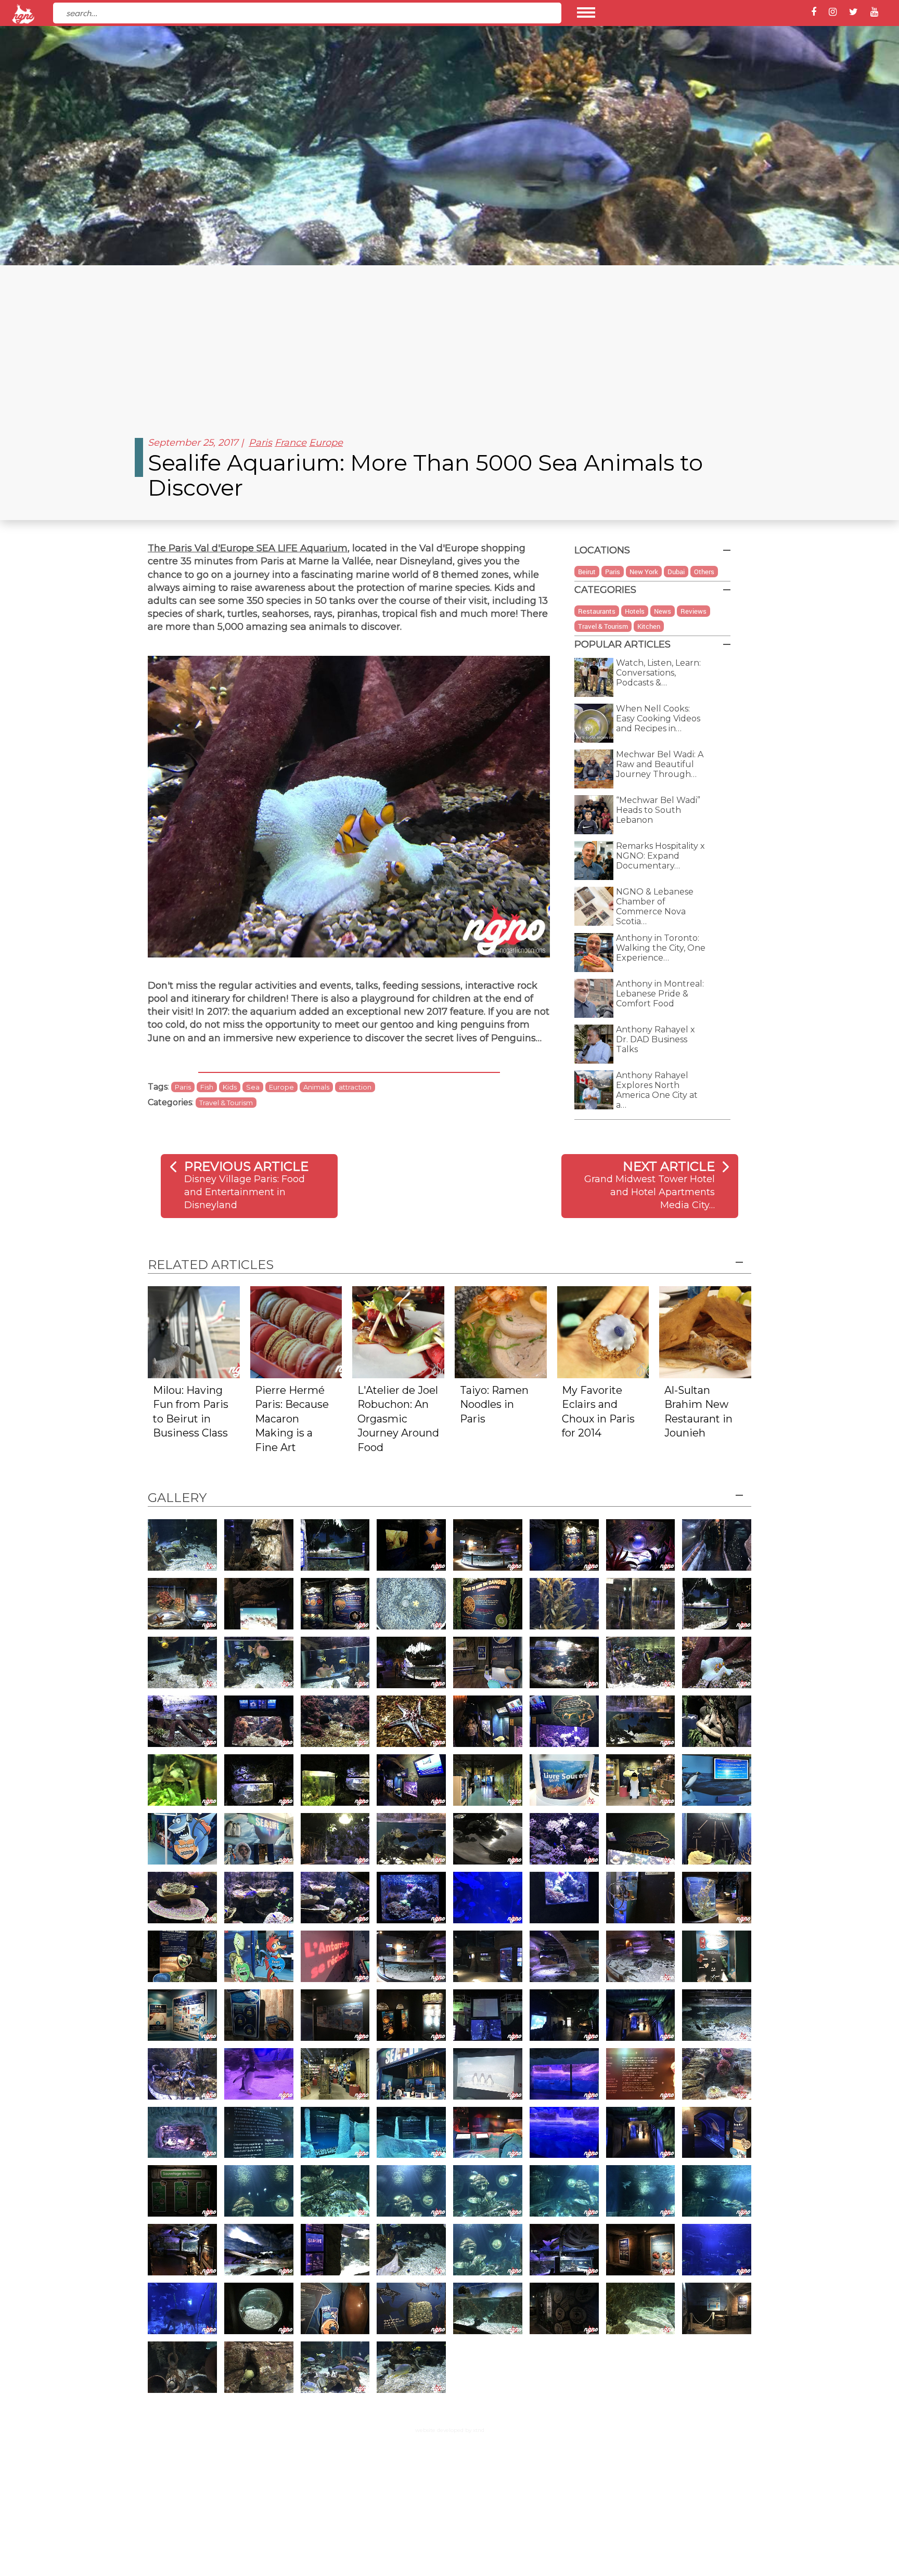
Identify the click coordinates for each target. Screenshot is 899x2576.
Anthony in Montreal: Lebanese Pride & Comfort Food (660, 994)
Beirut (587, 572)
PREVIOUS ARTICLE (246, 1166)
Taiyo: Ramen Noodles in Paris (494, 1404)
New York (644, 572)
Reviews (693, 611)
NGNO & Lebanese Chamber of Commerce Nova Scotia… (655, 907)
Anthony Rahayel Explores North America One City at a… (657, 1090)
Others (704, 572)
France (291, 443)
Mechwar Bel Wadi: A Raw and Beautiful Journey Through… (660, 764)
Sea (253, 1087)
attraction (355, 1087)
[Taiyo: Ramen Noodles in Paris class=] (501, 1332)
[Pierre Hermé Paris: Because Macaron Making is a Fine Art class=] (296, 1332)
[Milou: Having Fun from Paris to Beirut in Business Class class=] (194, 1332)
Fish (207, 1087)
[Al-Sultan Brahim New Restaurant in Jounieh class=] (705, 1332)
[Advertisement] (449, 343)
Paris (260, 443)
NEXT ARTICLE (669, 1166)
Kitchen (649, 626)
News (663, 611)
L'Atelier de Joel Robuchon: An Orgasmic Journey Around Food (398, 1419)
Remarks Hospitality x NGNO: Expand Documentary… (660, 856)
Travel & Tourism (226, 1103)
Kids (230, 1087)
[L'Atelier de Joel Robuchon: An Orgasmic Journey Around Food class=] (398, 1332)
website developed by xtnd (450, 2430)
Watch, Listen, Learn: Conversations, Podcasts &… (658, 673)
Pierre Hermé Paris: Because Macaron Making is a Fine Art (292, 1419)
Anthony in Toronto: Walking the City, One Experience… (661, 948)
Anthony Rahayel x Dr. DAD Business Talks (656, 1039)
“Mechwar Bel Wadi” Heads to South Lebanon (658, 810)
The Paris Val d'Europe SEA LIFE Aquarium (248, 548)
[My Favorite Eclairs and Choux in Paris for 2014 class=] (603, 1332)
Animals (316, 1087)
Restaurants (597, 611)
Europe (326, 443)
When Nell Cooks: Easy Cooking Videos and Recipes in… (658, 719)
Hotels (635, 611)
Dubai (676, 572)
